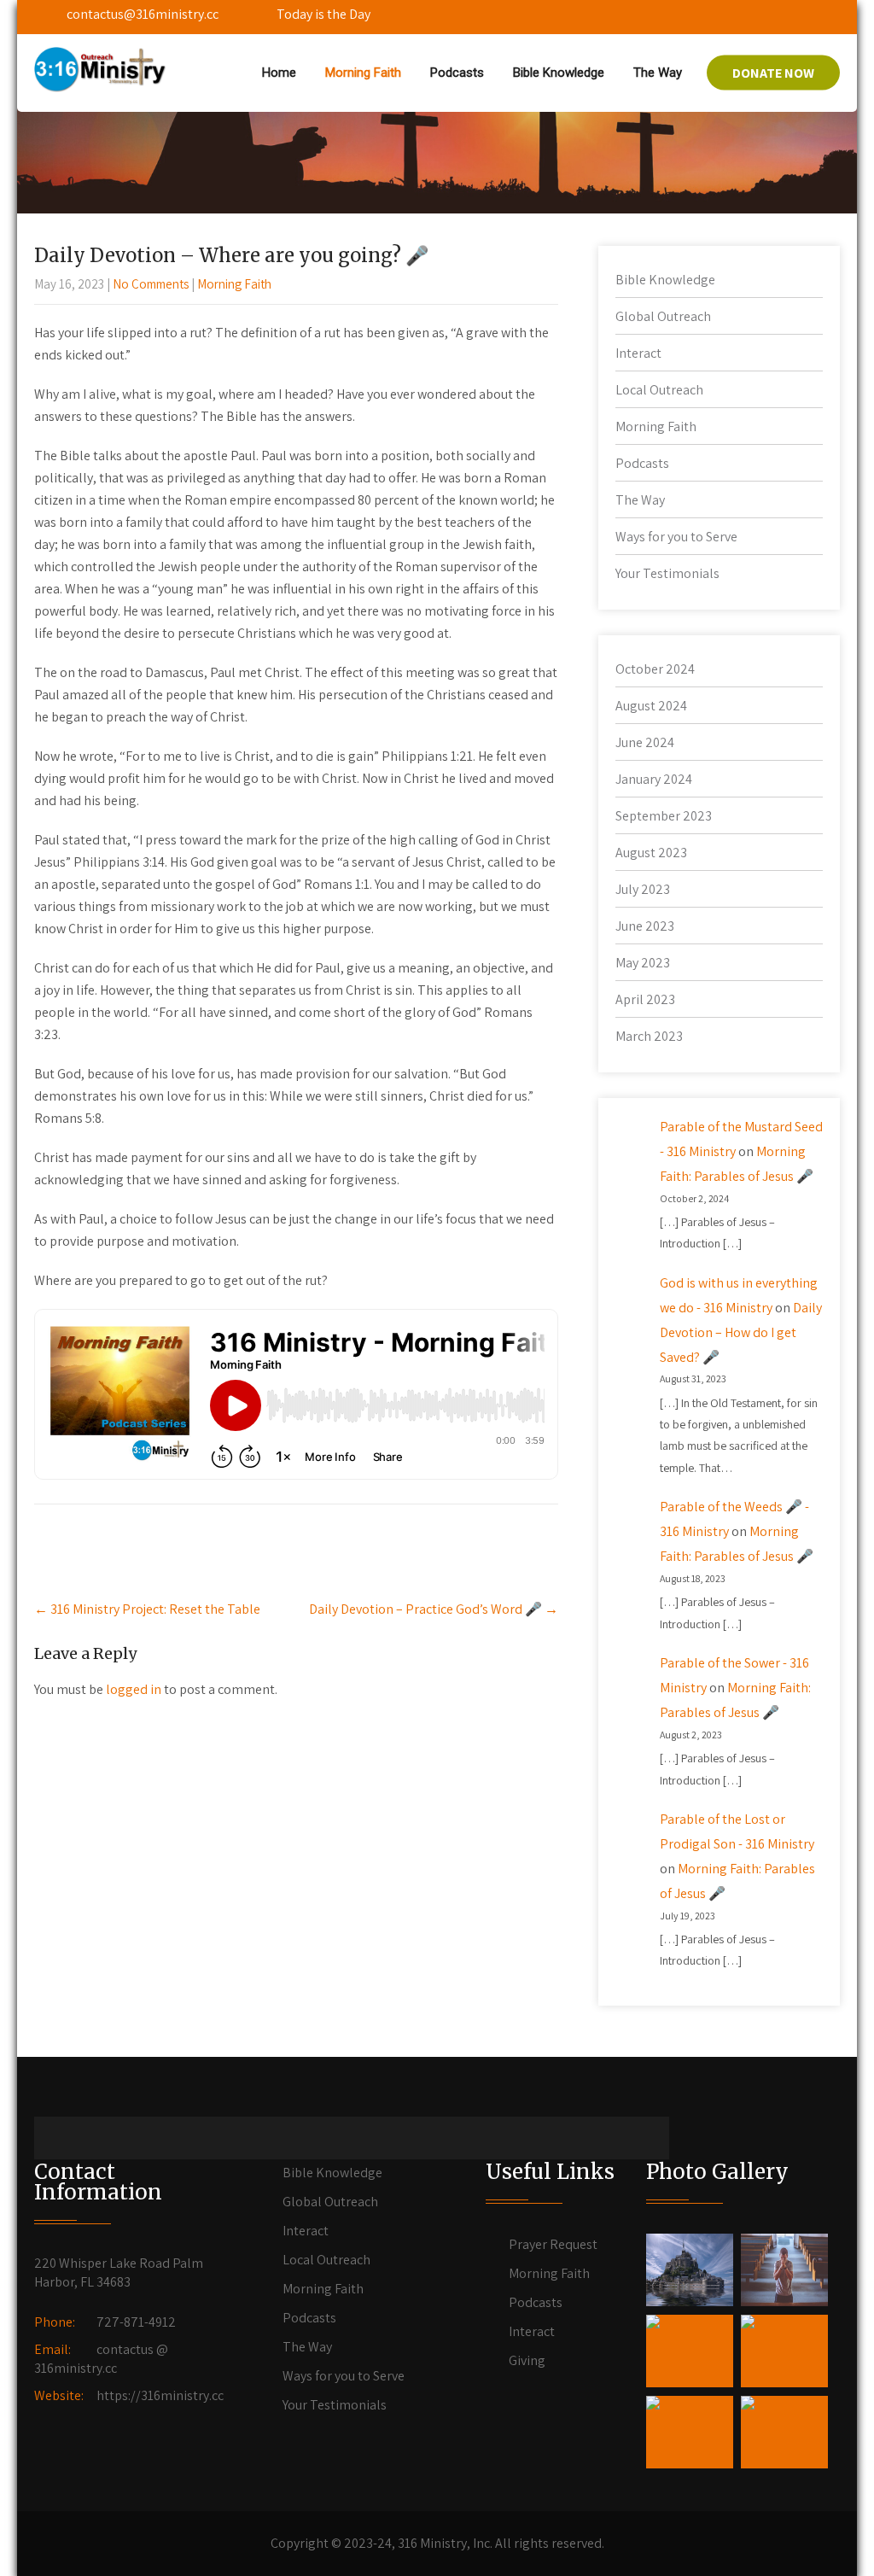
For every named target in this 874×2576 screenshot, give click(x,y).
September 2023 (664, 816)
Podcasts (457, 73)
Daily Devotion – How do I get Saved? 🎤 (741, 1332)
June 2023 (645, 926)
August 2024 (651, 706)
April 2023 (645, 999)
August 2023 (651, 853)
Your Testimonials (667, 573)
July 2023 (643, 889)
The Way (658, 73)
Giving (527, 2360)
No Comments (151, 284)
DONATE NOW (773, 73)
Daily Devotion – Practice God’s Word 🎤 (434, 1609)
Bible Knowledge (559, 73)
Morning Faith (363, 73)
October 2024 (655, 669)
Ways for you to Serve (676, 537)
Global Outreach (663, 316)
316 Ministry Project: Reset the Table (147, 1609)
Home (279, 73)
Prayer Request (553, 2244)
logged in (134, 1689)
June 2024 (645, 742)
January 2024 (654, 779)
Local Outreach (659, 390)
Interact (638, 353)
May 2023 (643, 963)
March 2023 (649, 1036)
